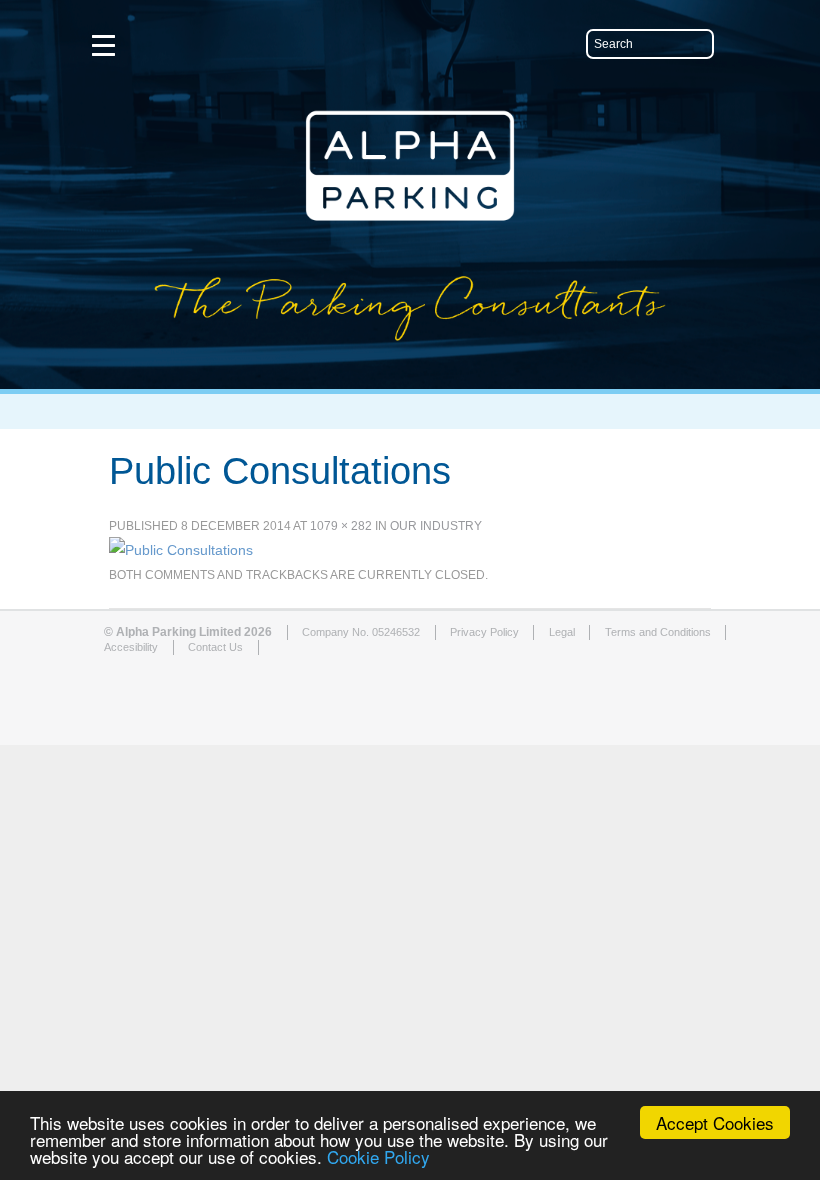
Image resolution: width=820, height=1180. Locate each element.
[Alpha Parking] (410, 374)
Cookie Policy (378, 1156)
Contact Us (215, 647)
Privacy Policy (484, 632)
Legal (562, 632)
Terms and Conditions (658, 632)
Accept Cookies (715, 1122)
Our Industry (436, 526)
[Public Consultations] (181, 550)
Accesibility (131, 647)
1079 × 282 (341, 526)
